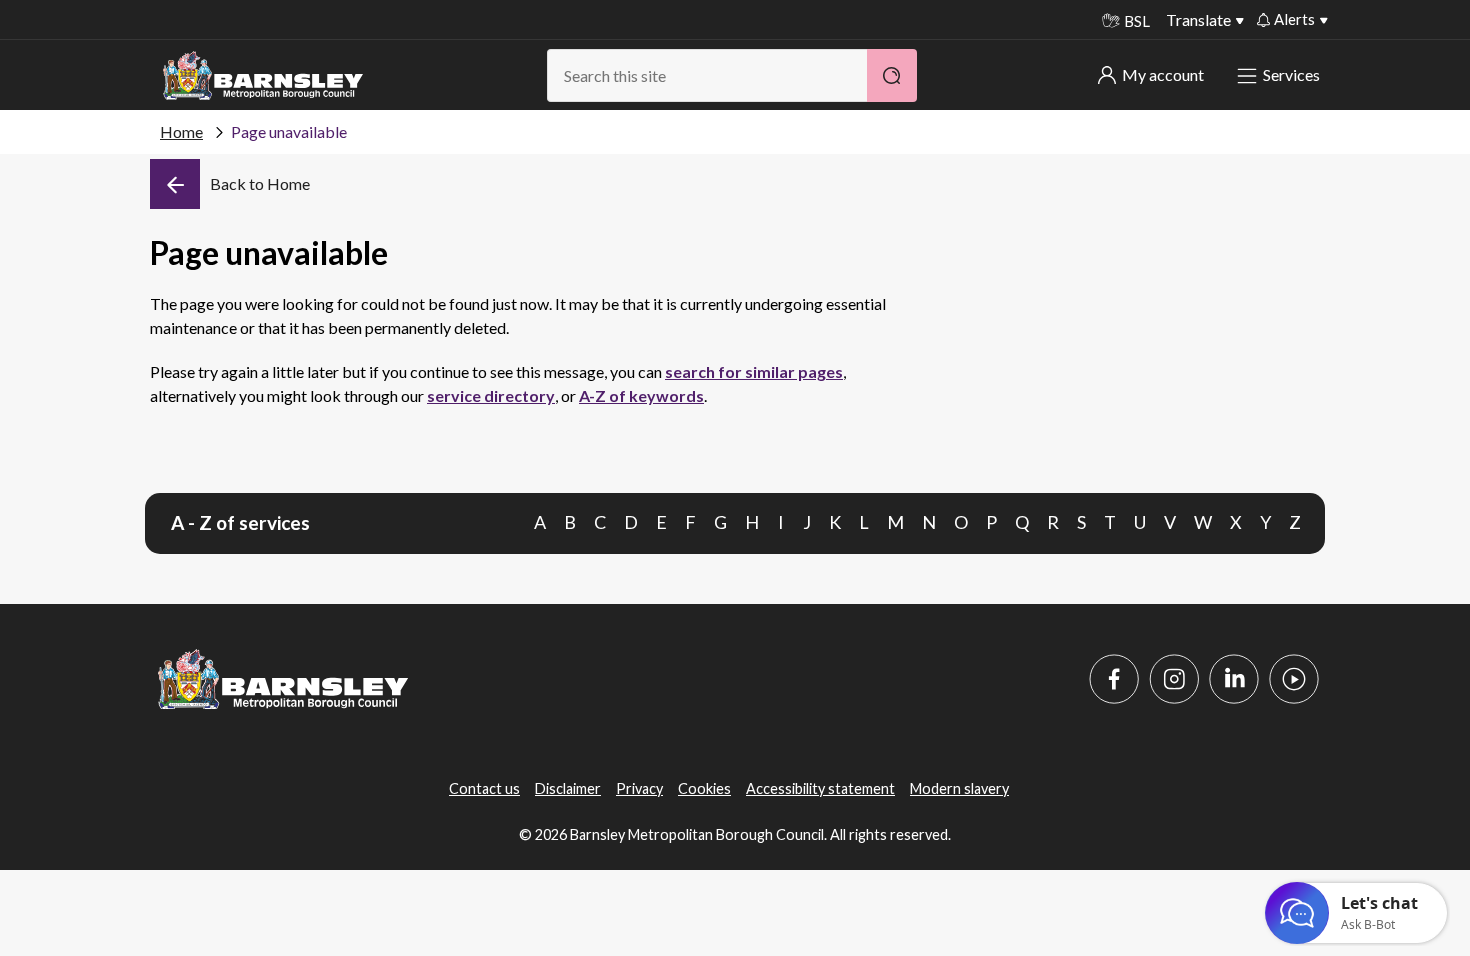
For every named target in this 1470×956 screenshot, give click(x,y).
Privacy (639, 788)
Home (181, 131)
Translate (1198, 19)
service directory (491, 395)
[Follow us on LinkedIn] (1234, 679)
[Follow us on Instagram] (1174, 679)
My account (1163, 74)
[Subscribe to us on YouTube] (1294, 679)
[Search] (892, 75)
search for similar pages (754, 371)
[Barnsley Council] (263, 76)
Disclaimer (568, 788)
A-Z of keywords (641, 395)
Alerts (1294, 19)
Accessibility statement (820, 788)
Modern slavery (959, 788)
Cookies (704, 788)
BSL (1137, 21)
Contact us (484, 788)
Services (1291, 74)
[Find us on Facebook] (1114, 679)
